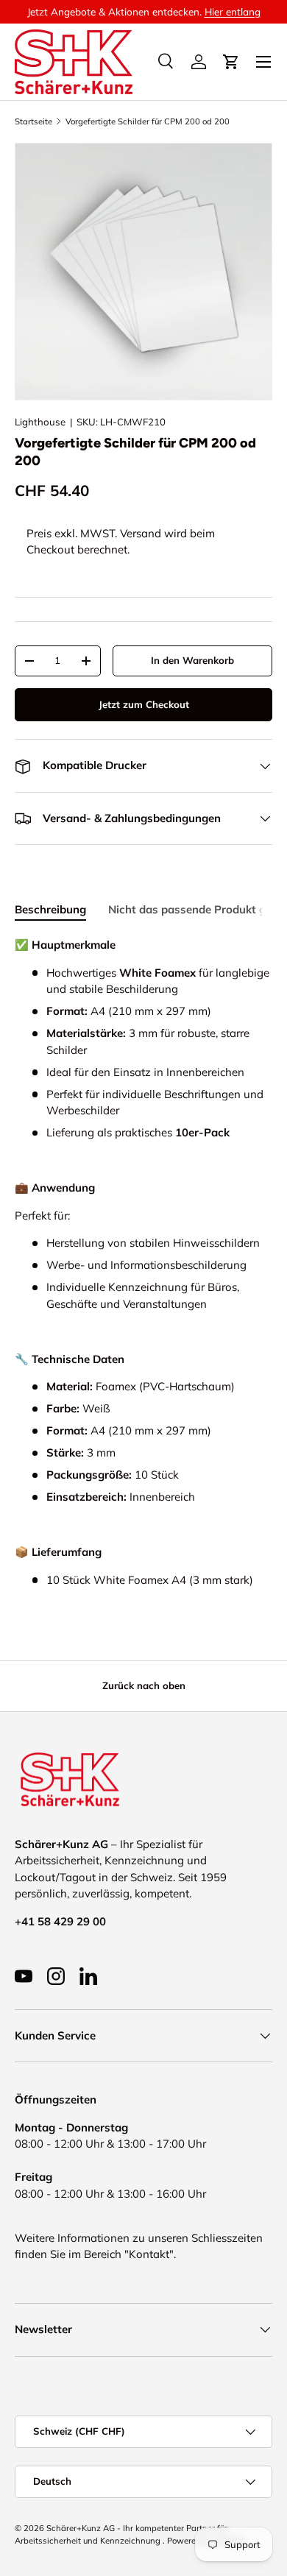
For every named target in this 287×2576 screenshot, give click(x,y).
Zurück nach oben (144, 1685)
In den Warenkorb (192, 660)
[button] (231, 62)
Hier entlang (233, 11)
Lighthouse (40, 422)
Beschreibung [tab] (50, 909)
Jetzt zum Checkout (144, 704)
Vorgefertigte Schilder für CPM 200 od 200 (148, 121)
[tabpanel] (143, 1263)
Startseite (33, 121)
